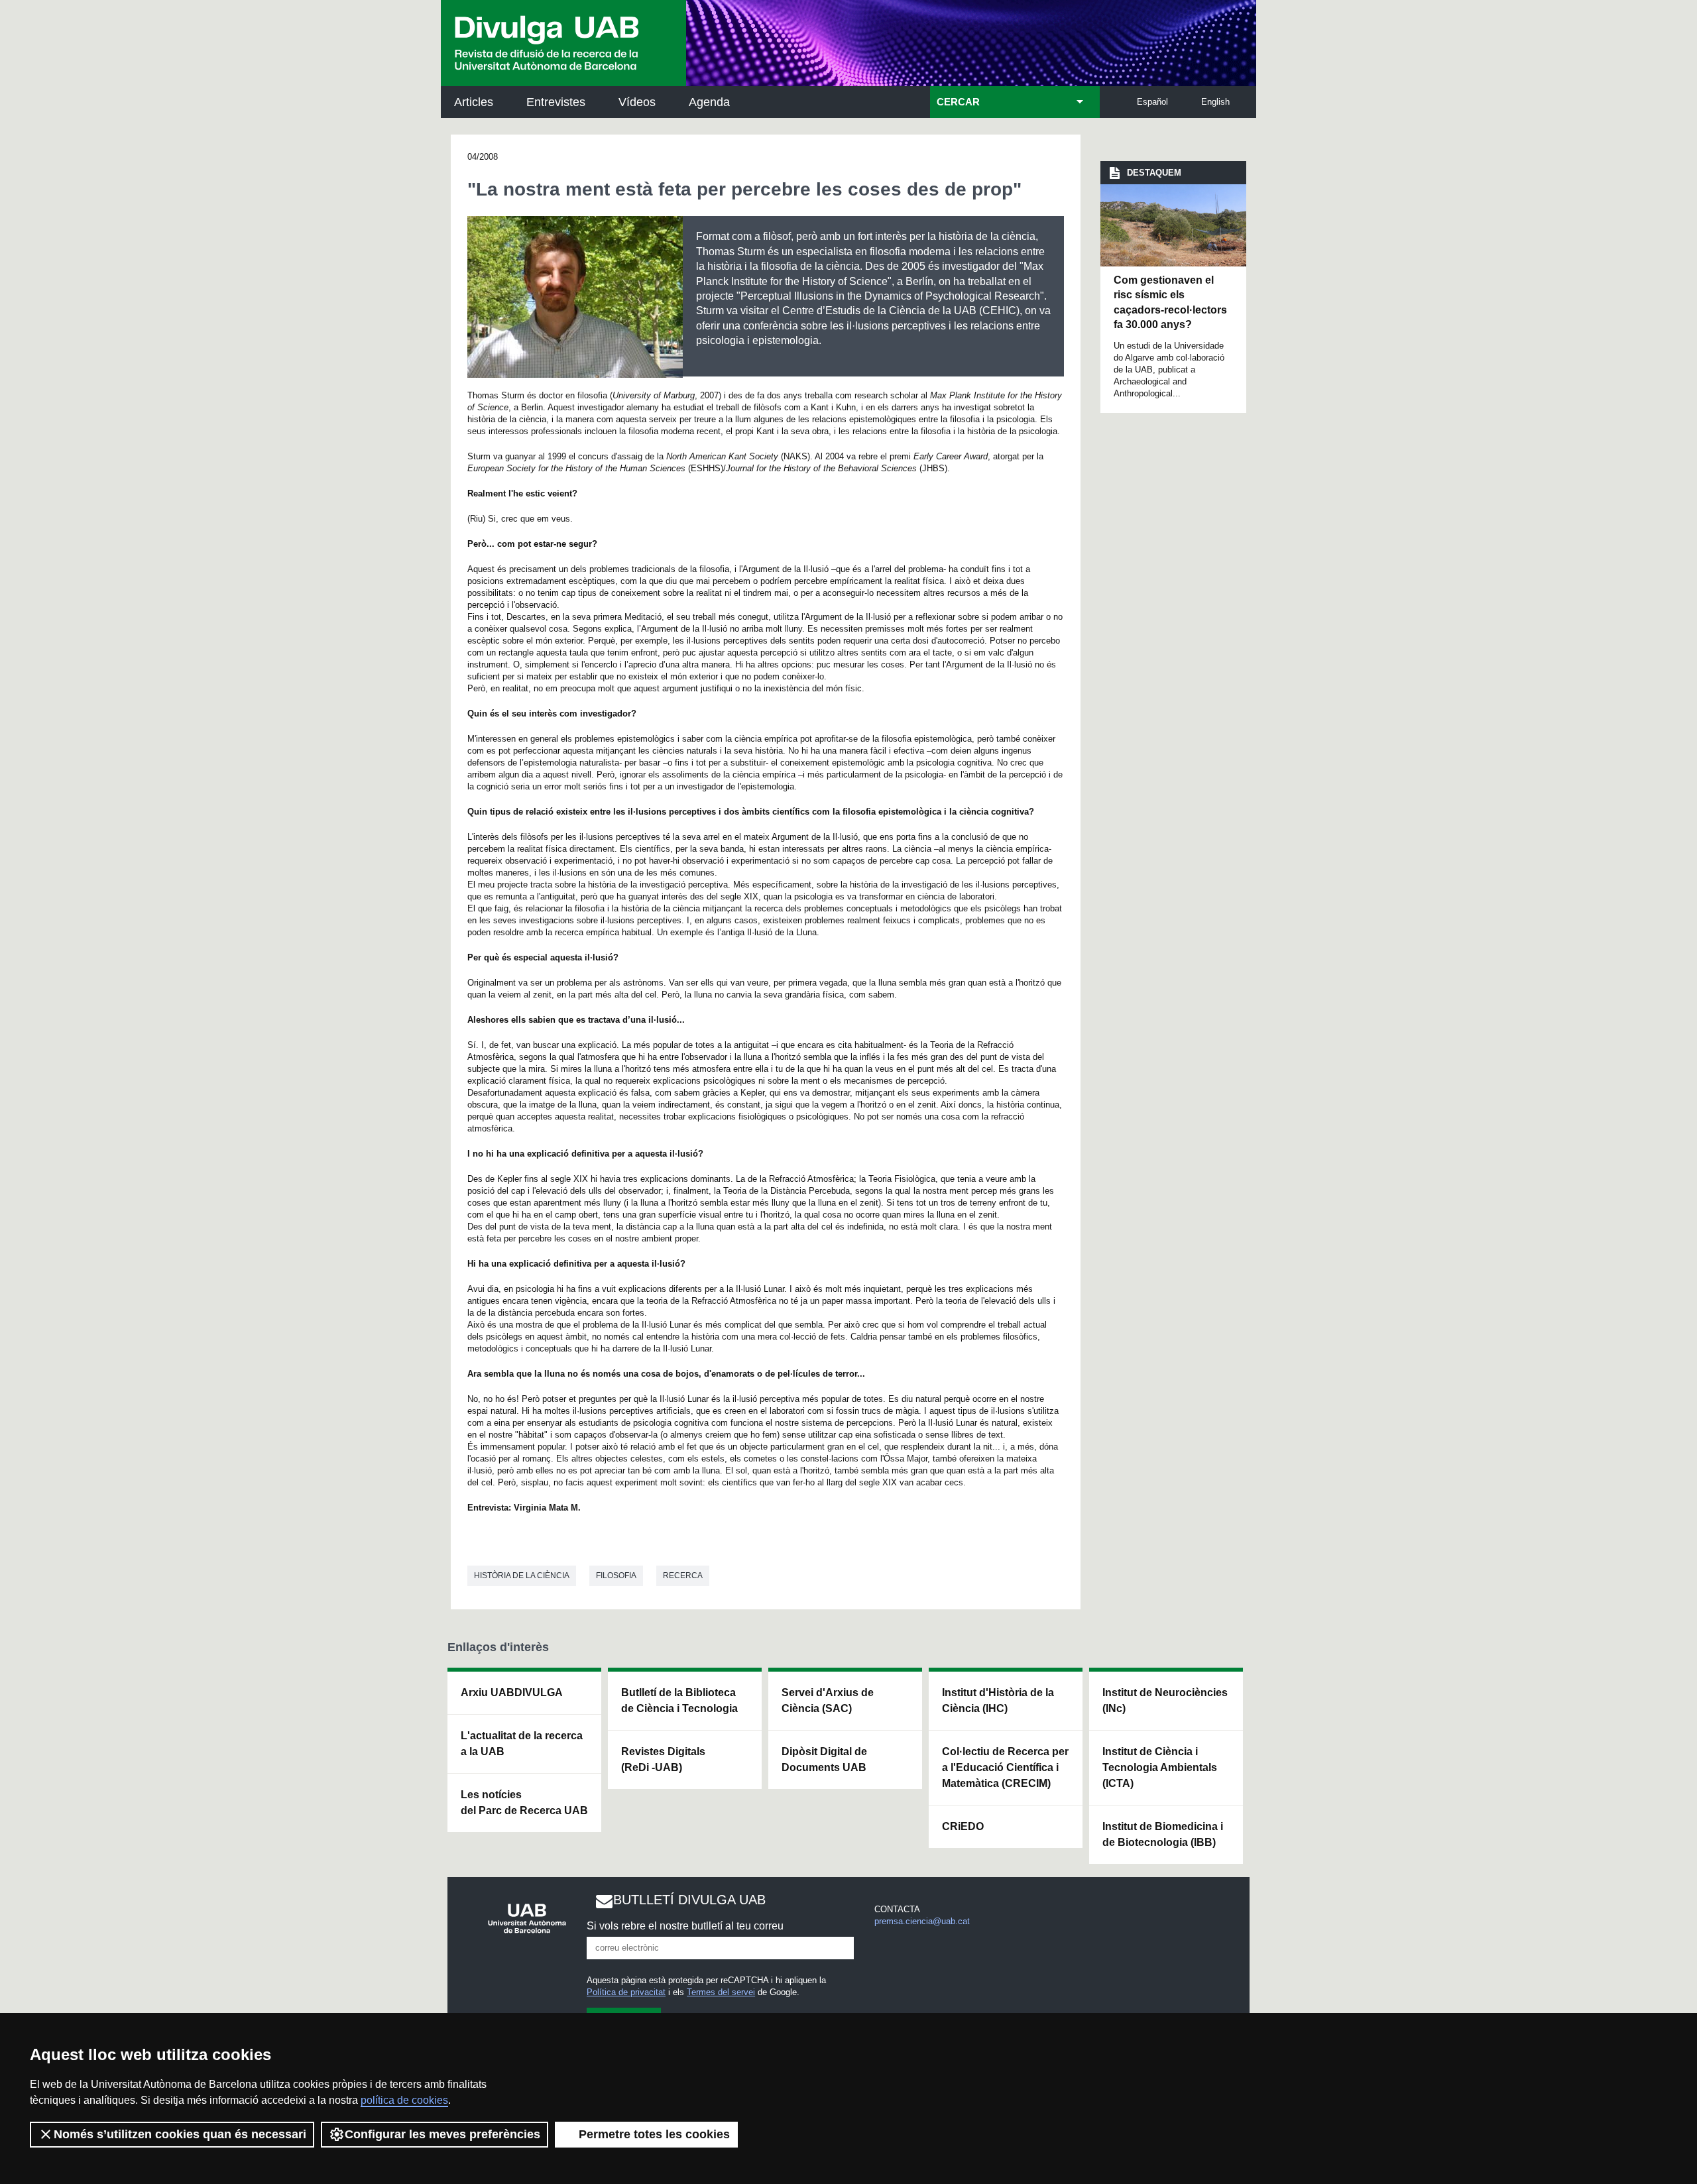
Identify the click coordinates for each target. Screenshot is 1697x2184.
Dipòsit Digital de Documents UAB (824, 1759)
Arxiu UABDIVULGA (512, 1693)
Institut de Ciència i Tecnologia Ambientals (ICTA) (1160, 1767)
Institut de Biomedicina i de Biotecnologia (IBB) (1163, 1834)
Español (1152, 102)
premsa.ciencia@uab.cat (922, 1921)
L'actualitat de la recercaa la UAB (522, 1744)
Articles (474, 102)
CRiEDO (963, 1826)
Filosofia (616, 1576)
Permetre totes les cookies (654, 2134)
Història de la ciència (522, 1576)
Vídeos (637, 102)
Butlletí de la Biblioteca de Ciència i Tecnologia (679, 1700)
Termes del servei (721, 1992)
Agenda (709, 102)
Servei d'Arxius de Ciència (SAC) (828, 1700)
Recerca (683, 1576)
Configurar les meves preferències (442, 2134)
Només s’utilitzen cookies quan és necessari (180, 2134)
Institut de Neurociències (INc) (1165, 1700)
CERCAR (958, 102)
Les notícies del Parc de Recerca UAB (524, 1803)
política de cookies (404, 2100)
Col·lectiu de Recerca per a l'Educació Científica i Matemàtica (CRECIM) (1005, 1767)
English (1215, 102)
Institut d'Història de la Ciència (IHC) (998, 1700)
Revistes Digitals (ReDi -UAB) (663, 1759)
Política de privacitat (626, 1992)
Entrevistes (556, 102)
